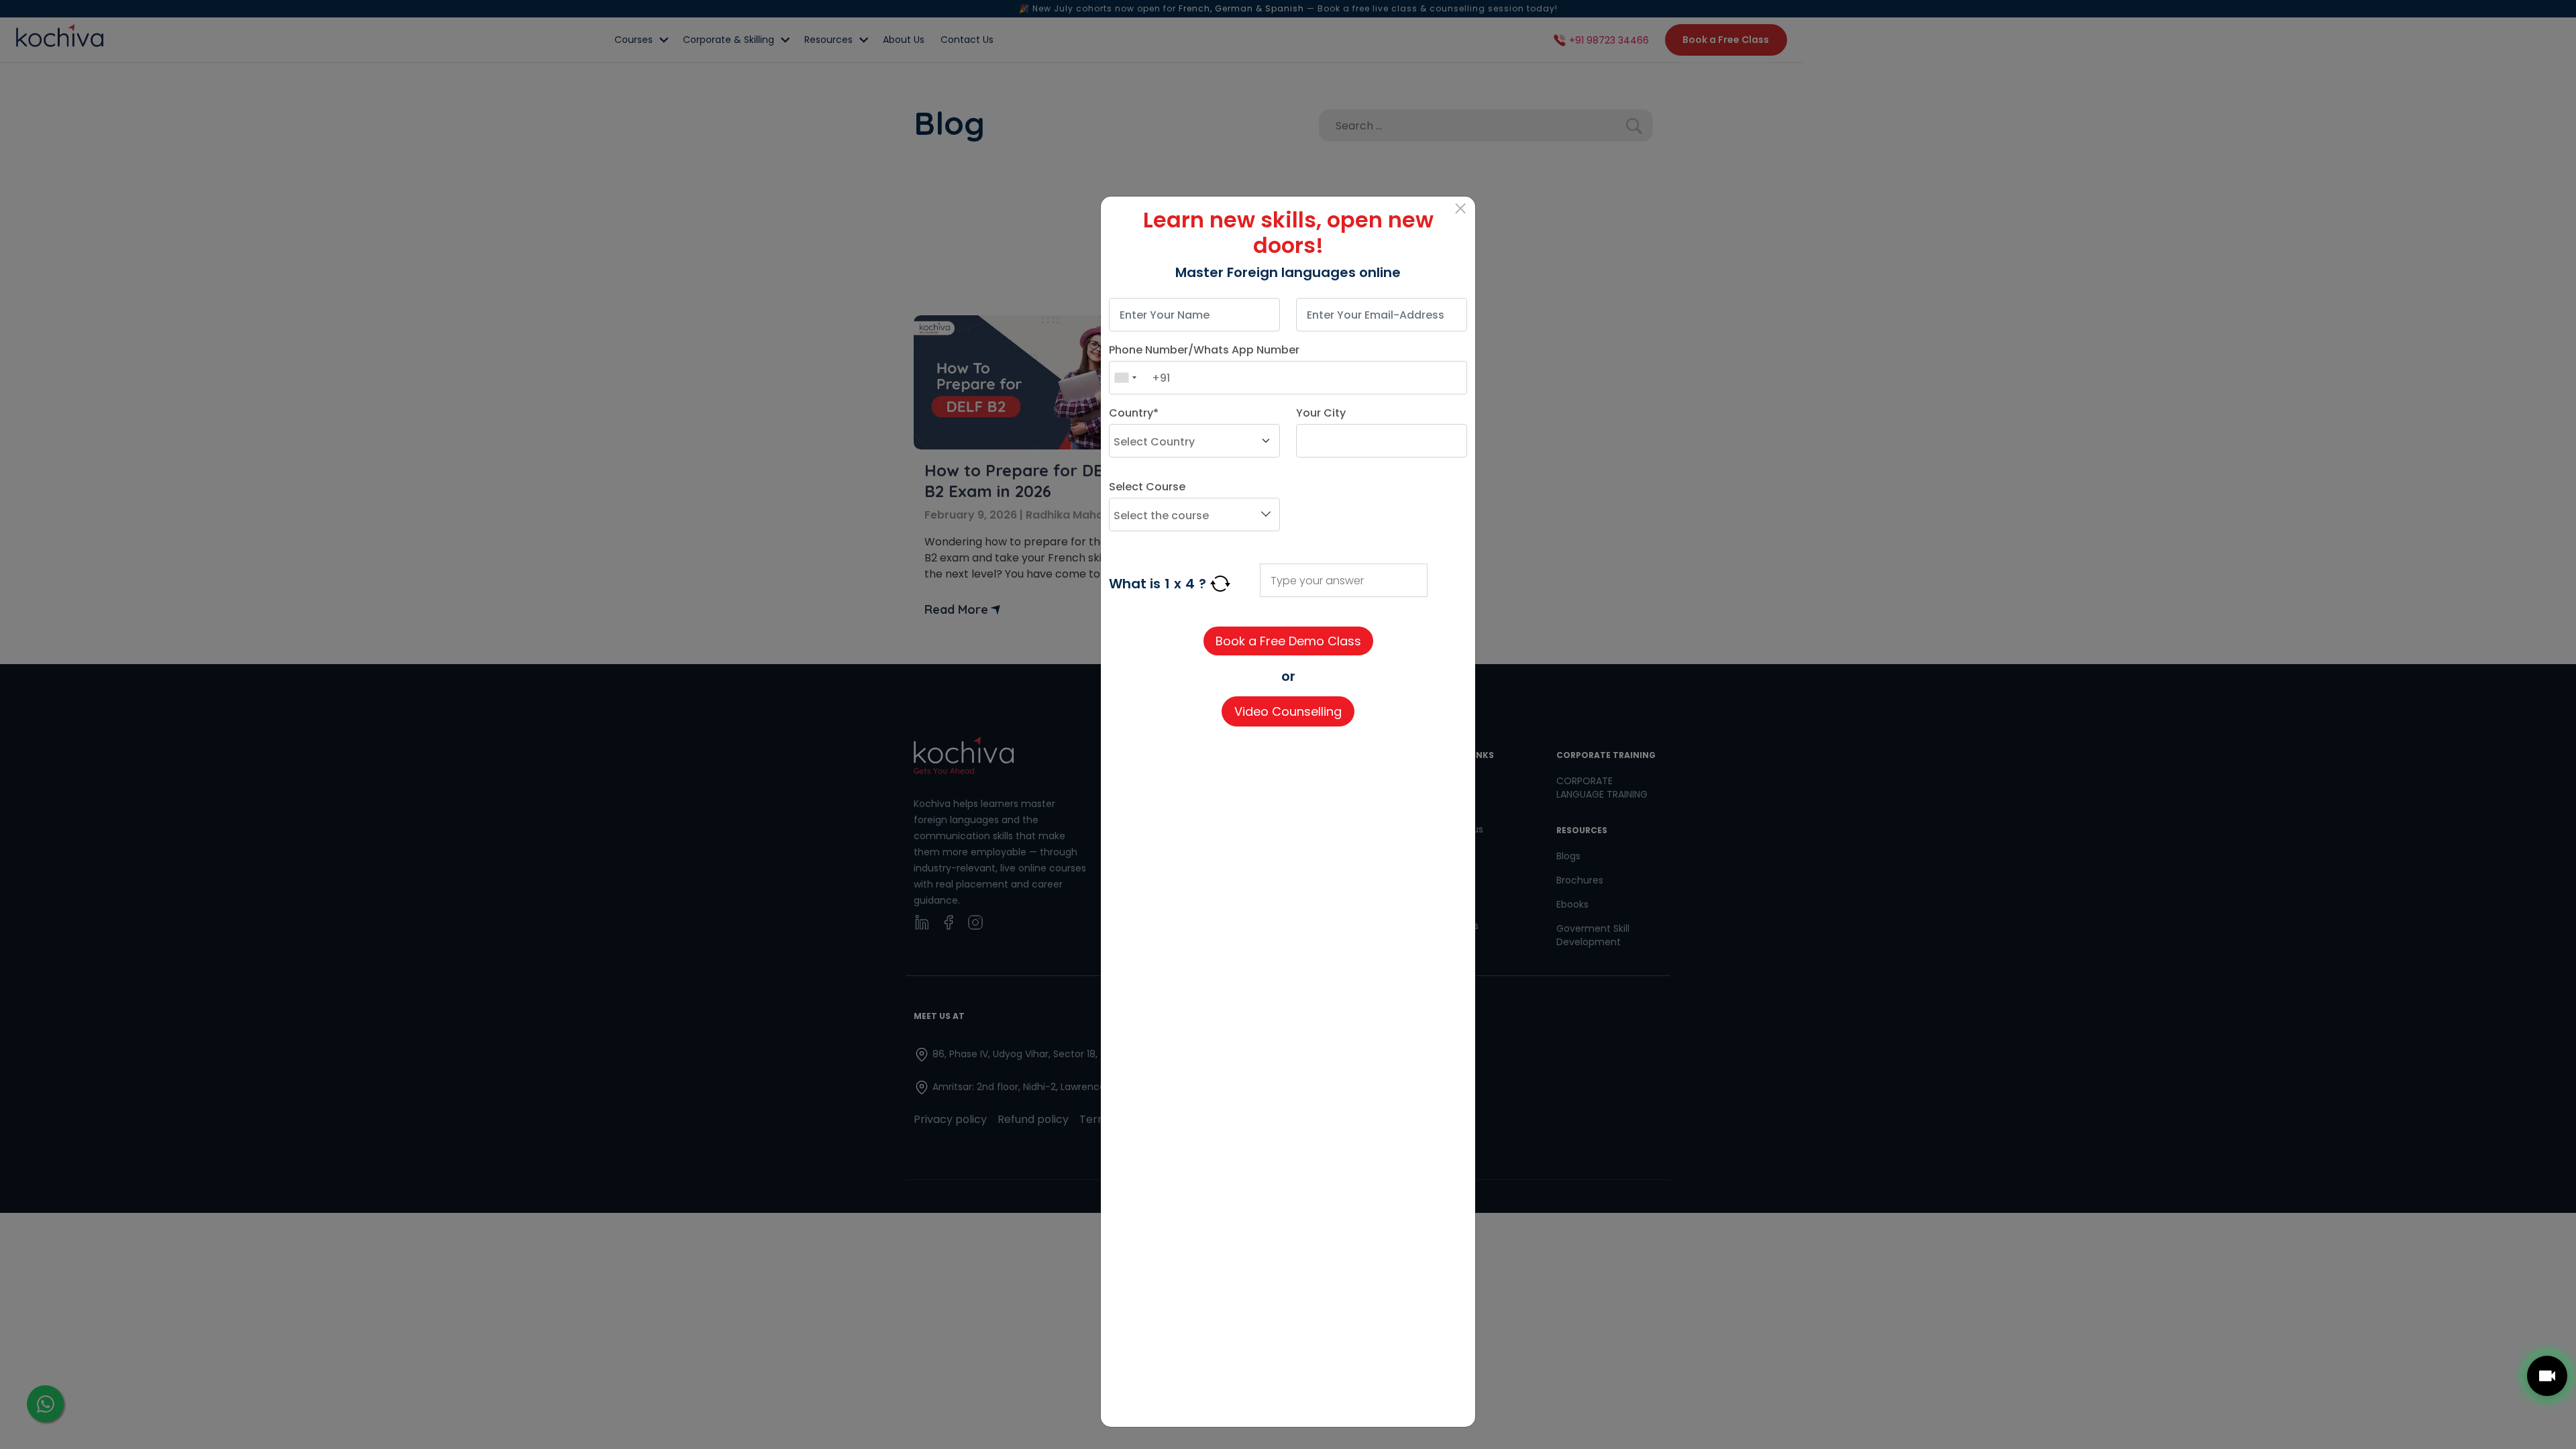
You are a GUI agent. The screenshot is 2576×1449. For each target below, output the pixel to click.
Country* (1134, 413)
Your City (1321, 413)
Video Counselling (1288, 711)
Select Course (1147, 487)
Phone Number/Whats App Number (1204, 350)
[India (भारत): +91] (1125, 378)
